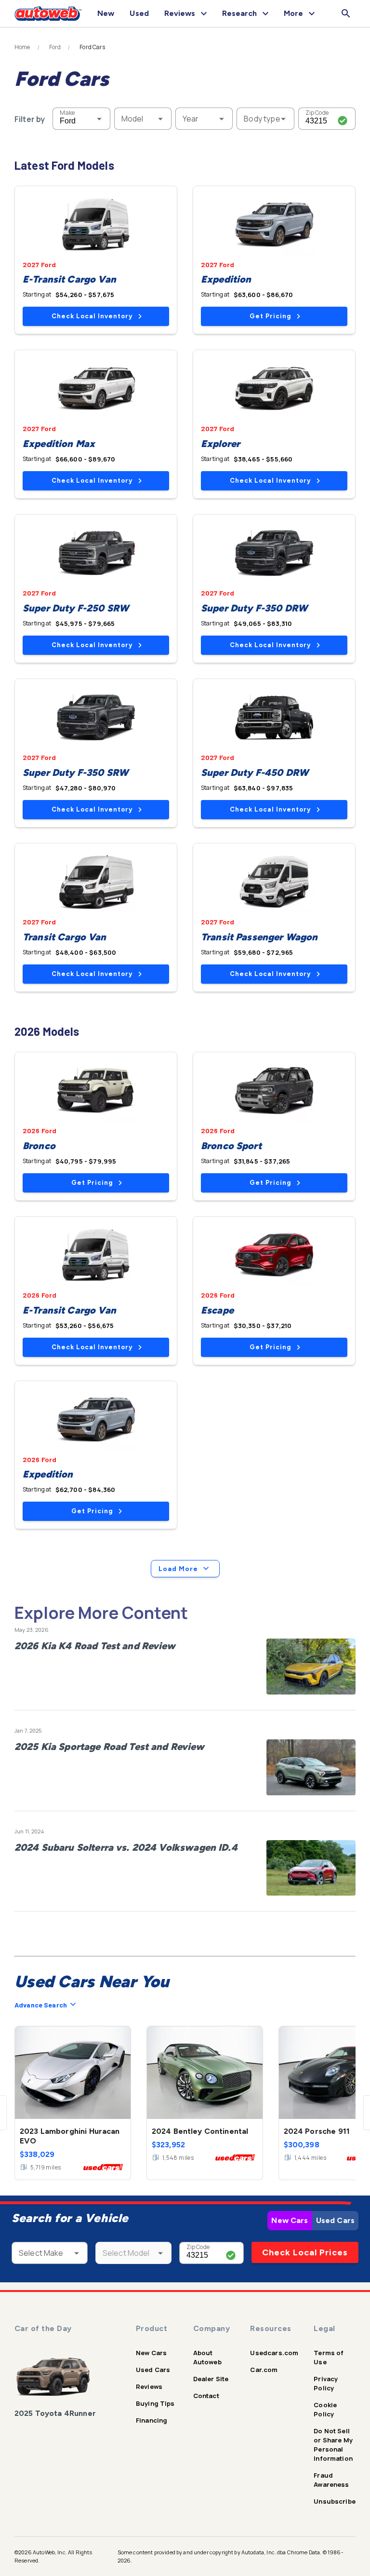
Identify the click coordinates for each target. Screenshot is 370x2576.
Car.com (264, 2370)
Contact (206, 2396)
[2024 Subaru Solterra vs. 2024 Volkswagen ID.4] (311, 1868)
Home (22, 47)
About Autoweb (207, 2357)
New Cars (290, 2220)
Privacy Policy (326, 2383)
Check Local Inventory (92, 316)
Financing (152, 2420)
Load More (178, 1569)
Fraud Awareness (331, 2480)
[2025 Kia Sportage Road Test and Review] (311, 1767)
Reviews (149, 2386)
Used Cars (335, 2220)
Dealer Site (211, 2379)
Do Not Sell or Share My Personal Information (333, 2445)
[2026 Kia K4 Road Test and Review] (311, 1667)
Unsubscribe (335, 2501)
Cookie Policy (325, 2409)
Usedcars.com (274, 2353)
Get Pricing (270, 316)
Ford (55, 47)
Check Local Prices (305, 2252)
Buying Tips (155, 2403)
